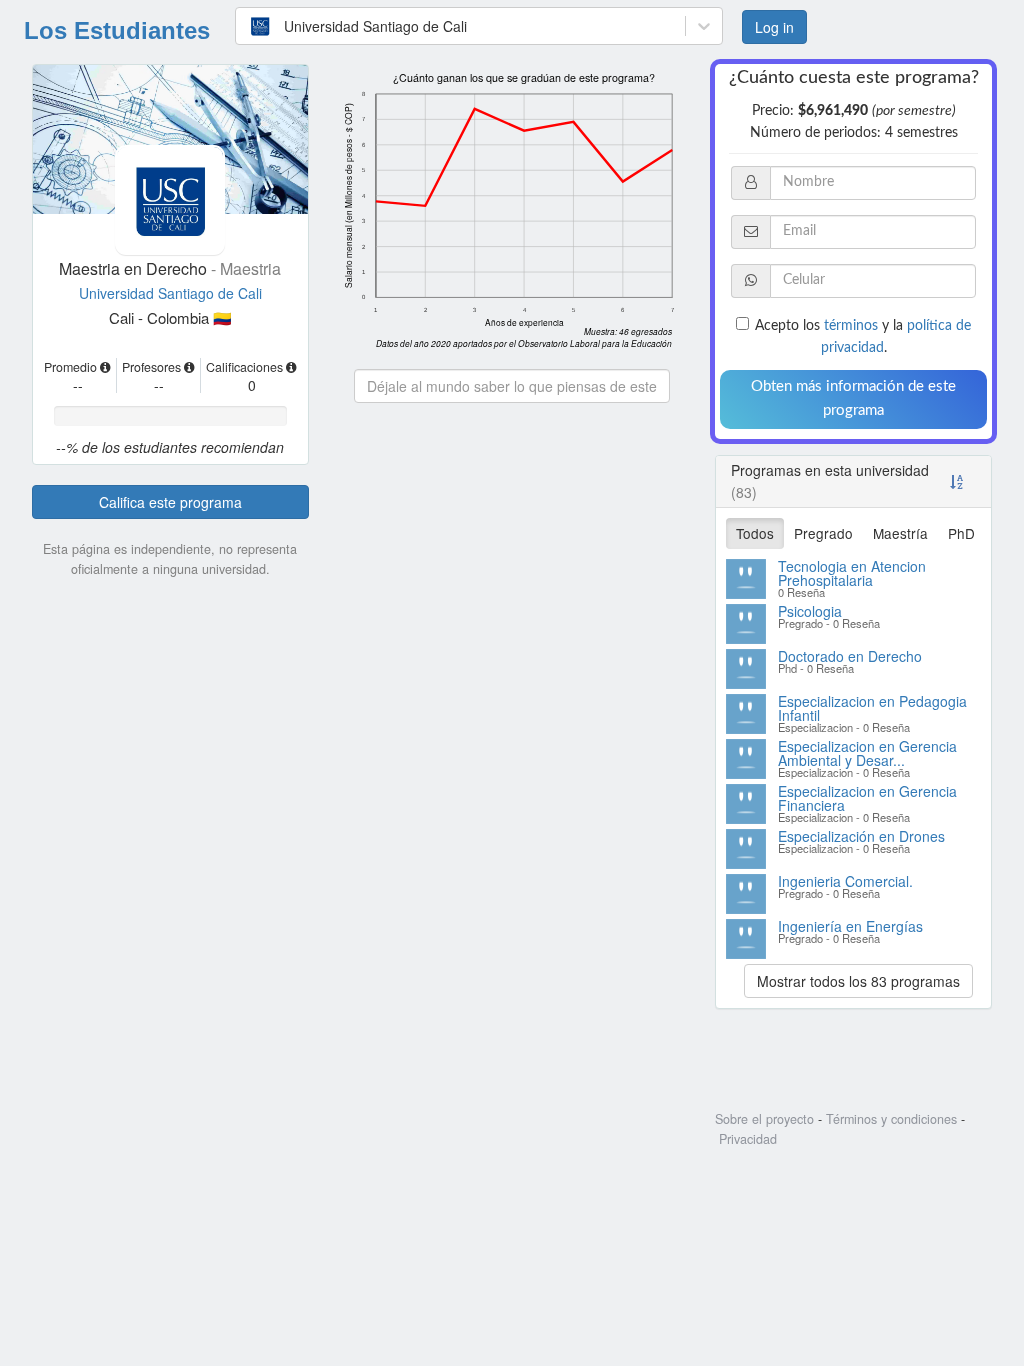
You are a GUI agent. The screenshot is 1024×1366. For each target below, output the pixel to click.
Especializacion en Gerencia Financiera (867, 798)
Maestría (900, 533)
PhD (961, 533)
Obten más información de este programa (853, 399)
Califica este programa (170, 502)
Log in (781, 27)
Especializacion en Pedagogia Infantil (872, 708)
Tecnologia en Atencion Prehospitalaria (852, 573)
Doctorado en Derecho (850, 656)
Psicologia (810, 611)
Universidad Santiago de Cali (170, 293)
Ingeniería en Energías (850, 926)
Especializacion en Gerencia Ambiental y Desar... (867, 753)
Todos (755, 533)
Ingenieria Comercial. (845, 881)
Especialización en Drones (861, 836)
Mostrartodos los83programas (858, 981)
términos (851, 326)
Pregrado (823, 533)
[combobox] (256, 26)
